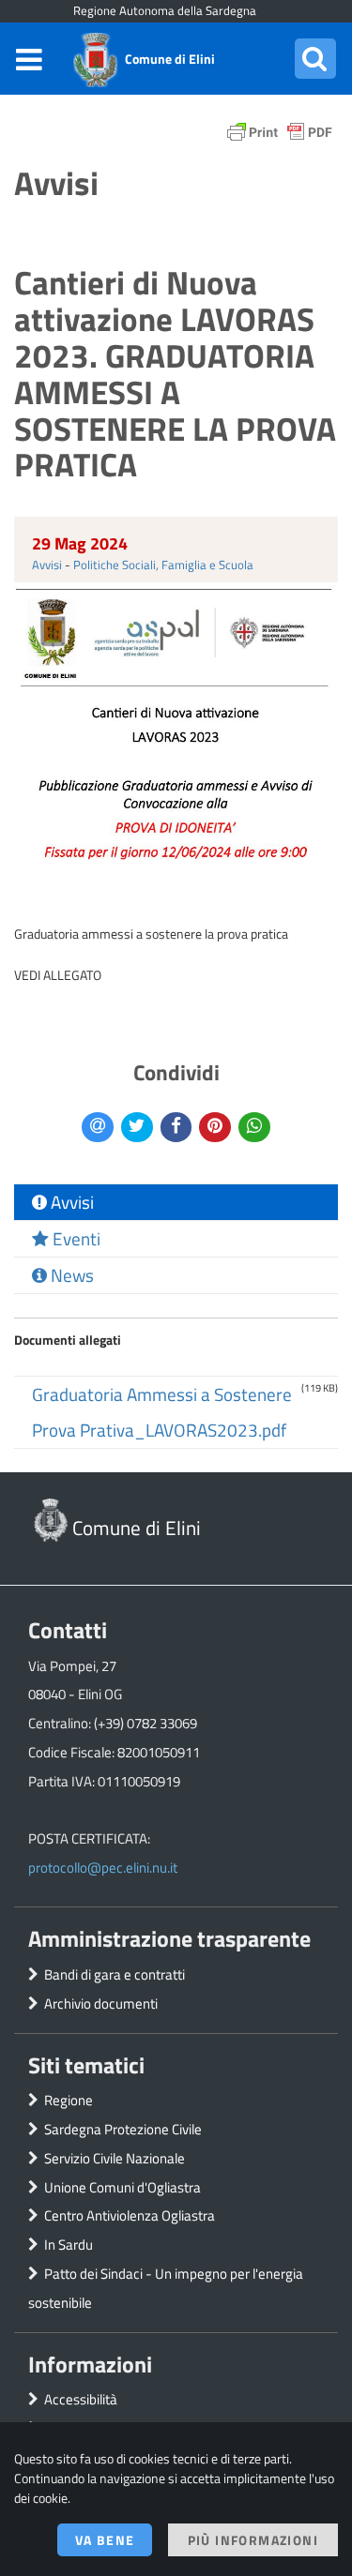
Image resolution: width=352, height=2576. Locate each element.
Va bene (105, 2540)
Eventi (75, 1239)
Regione (69, 2100)
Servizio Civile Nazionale (115, 2158)
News (70, 1275)
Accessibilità (81, 2399)
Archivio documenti (101, 2004)
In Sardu (69, 2245)
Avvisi (47, 565)
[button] (315, 59)
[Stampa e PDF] (280, 136)
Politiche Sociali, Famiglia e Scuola (163, 565)
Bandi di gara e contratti (115, 1974)
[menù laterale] (30, 59)
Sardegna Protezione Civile (123, 2129)
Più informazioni (253, 2540)
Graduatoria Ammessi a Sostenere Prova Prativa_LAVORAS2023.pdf (162, 1412)
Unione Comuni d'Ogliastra (122, 2187)
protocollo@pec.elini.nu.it (103, 1868)
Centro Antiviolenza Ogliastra (130, 2215)
